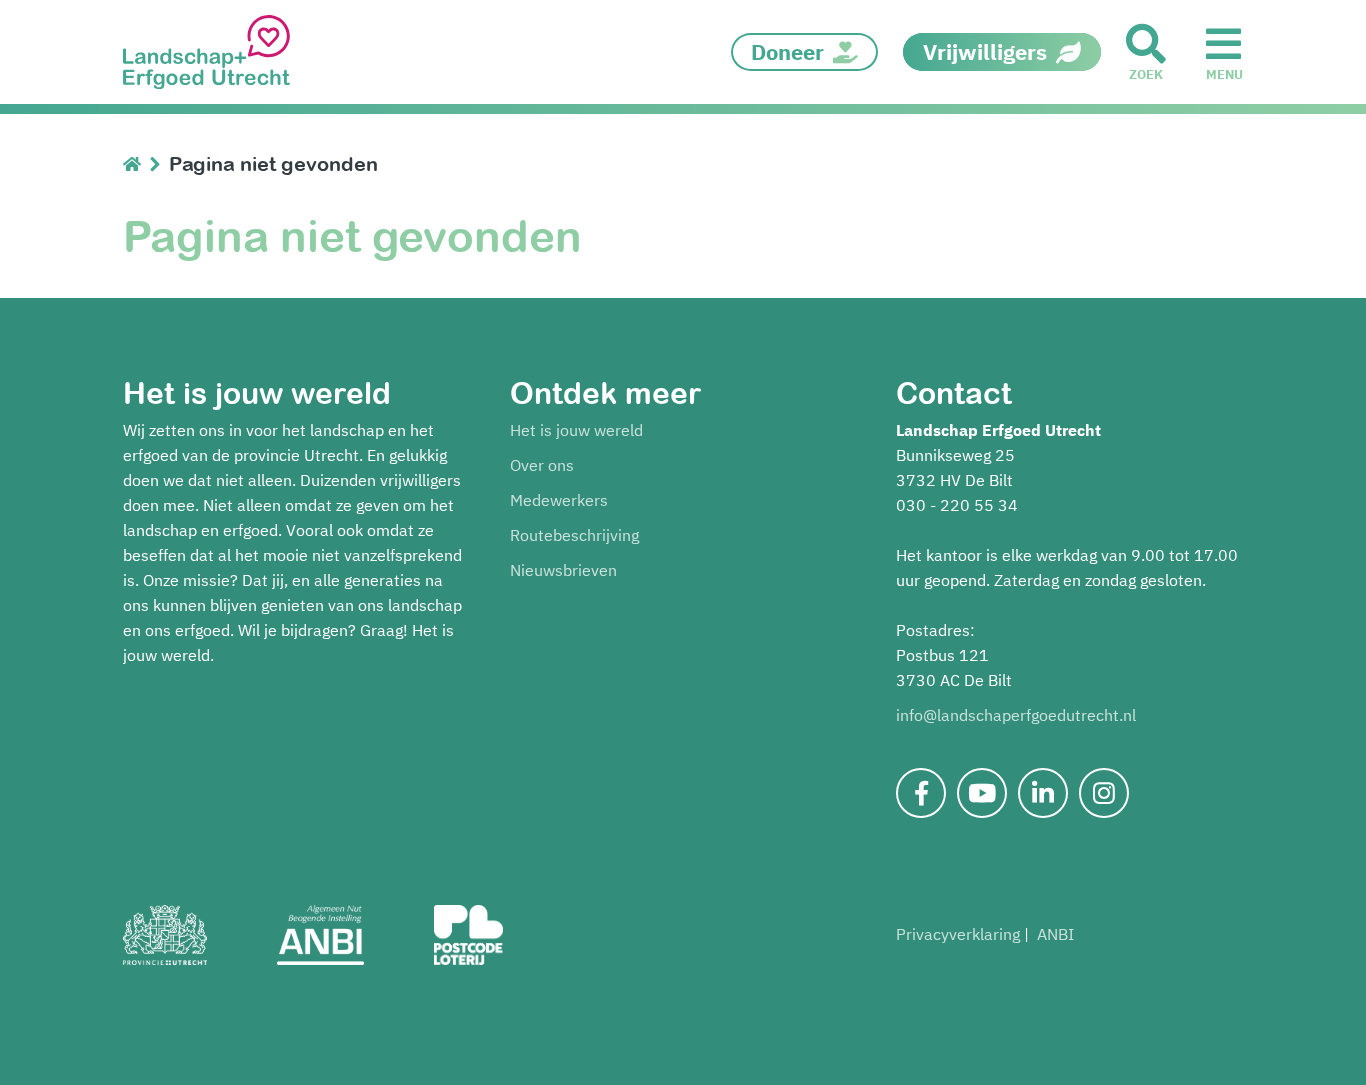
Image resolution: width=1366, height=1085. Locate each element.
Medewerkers (559, 500)
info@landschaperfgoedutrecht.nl (1016, 715)
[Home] (136, 163)
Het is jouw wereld (576, 430)
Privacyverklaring (958, 934)
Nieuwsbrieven (563, 570)
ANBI (1055, 934)
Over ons (542, 465)
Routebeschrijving (574, 535)
